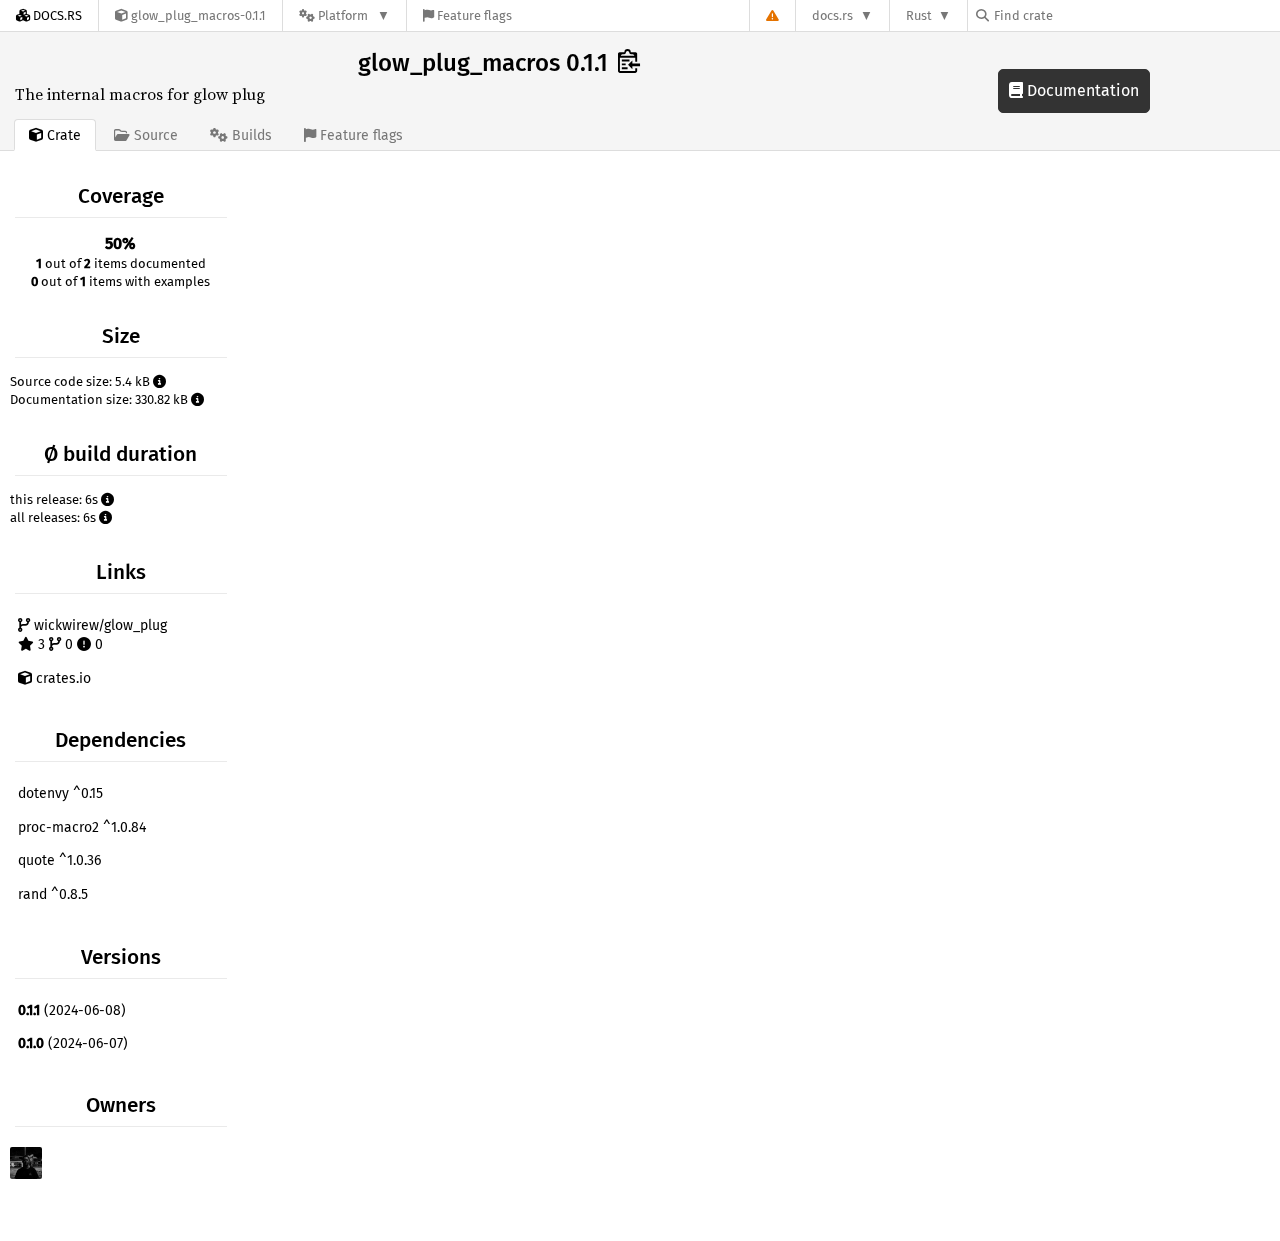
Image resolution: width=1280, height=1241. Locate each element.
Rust (919, 15)
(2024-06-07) (73, 1043)
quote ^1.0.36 (59, 860)
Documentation (1081, 90)
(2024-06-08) (72, 1010)
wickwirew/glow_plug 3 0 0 (98, 635)
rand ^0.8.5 (53, 894)
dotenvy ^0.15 (60, 793)
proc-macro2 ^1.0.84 (82, 827)
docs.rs (832, 15)
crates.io (61, 678)
